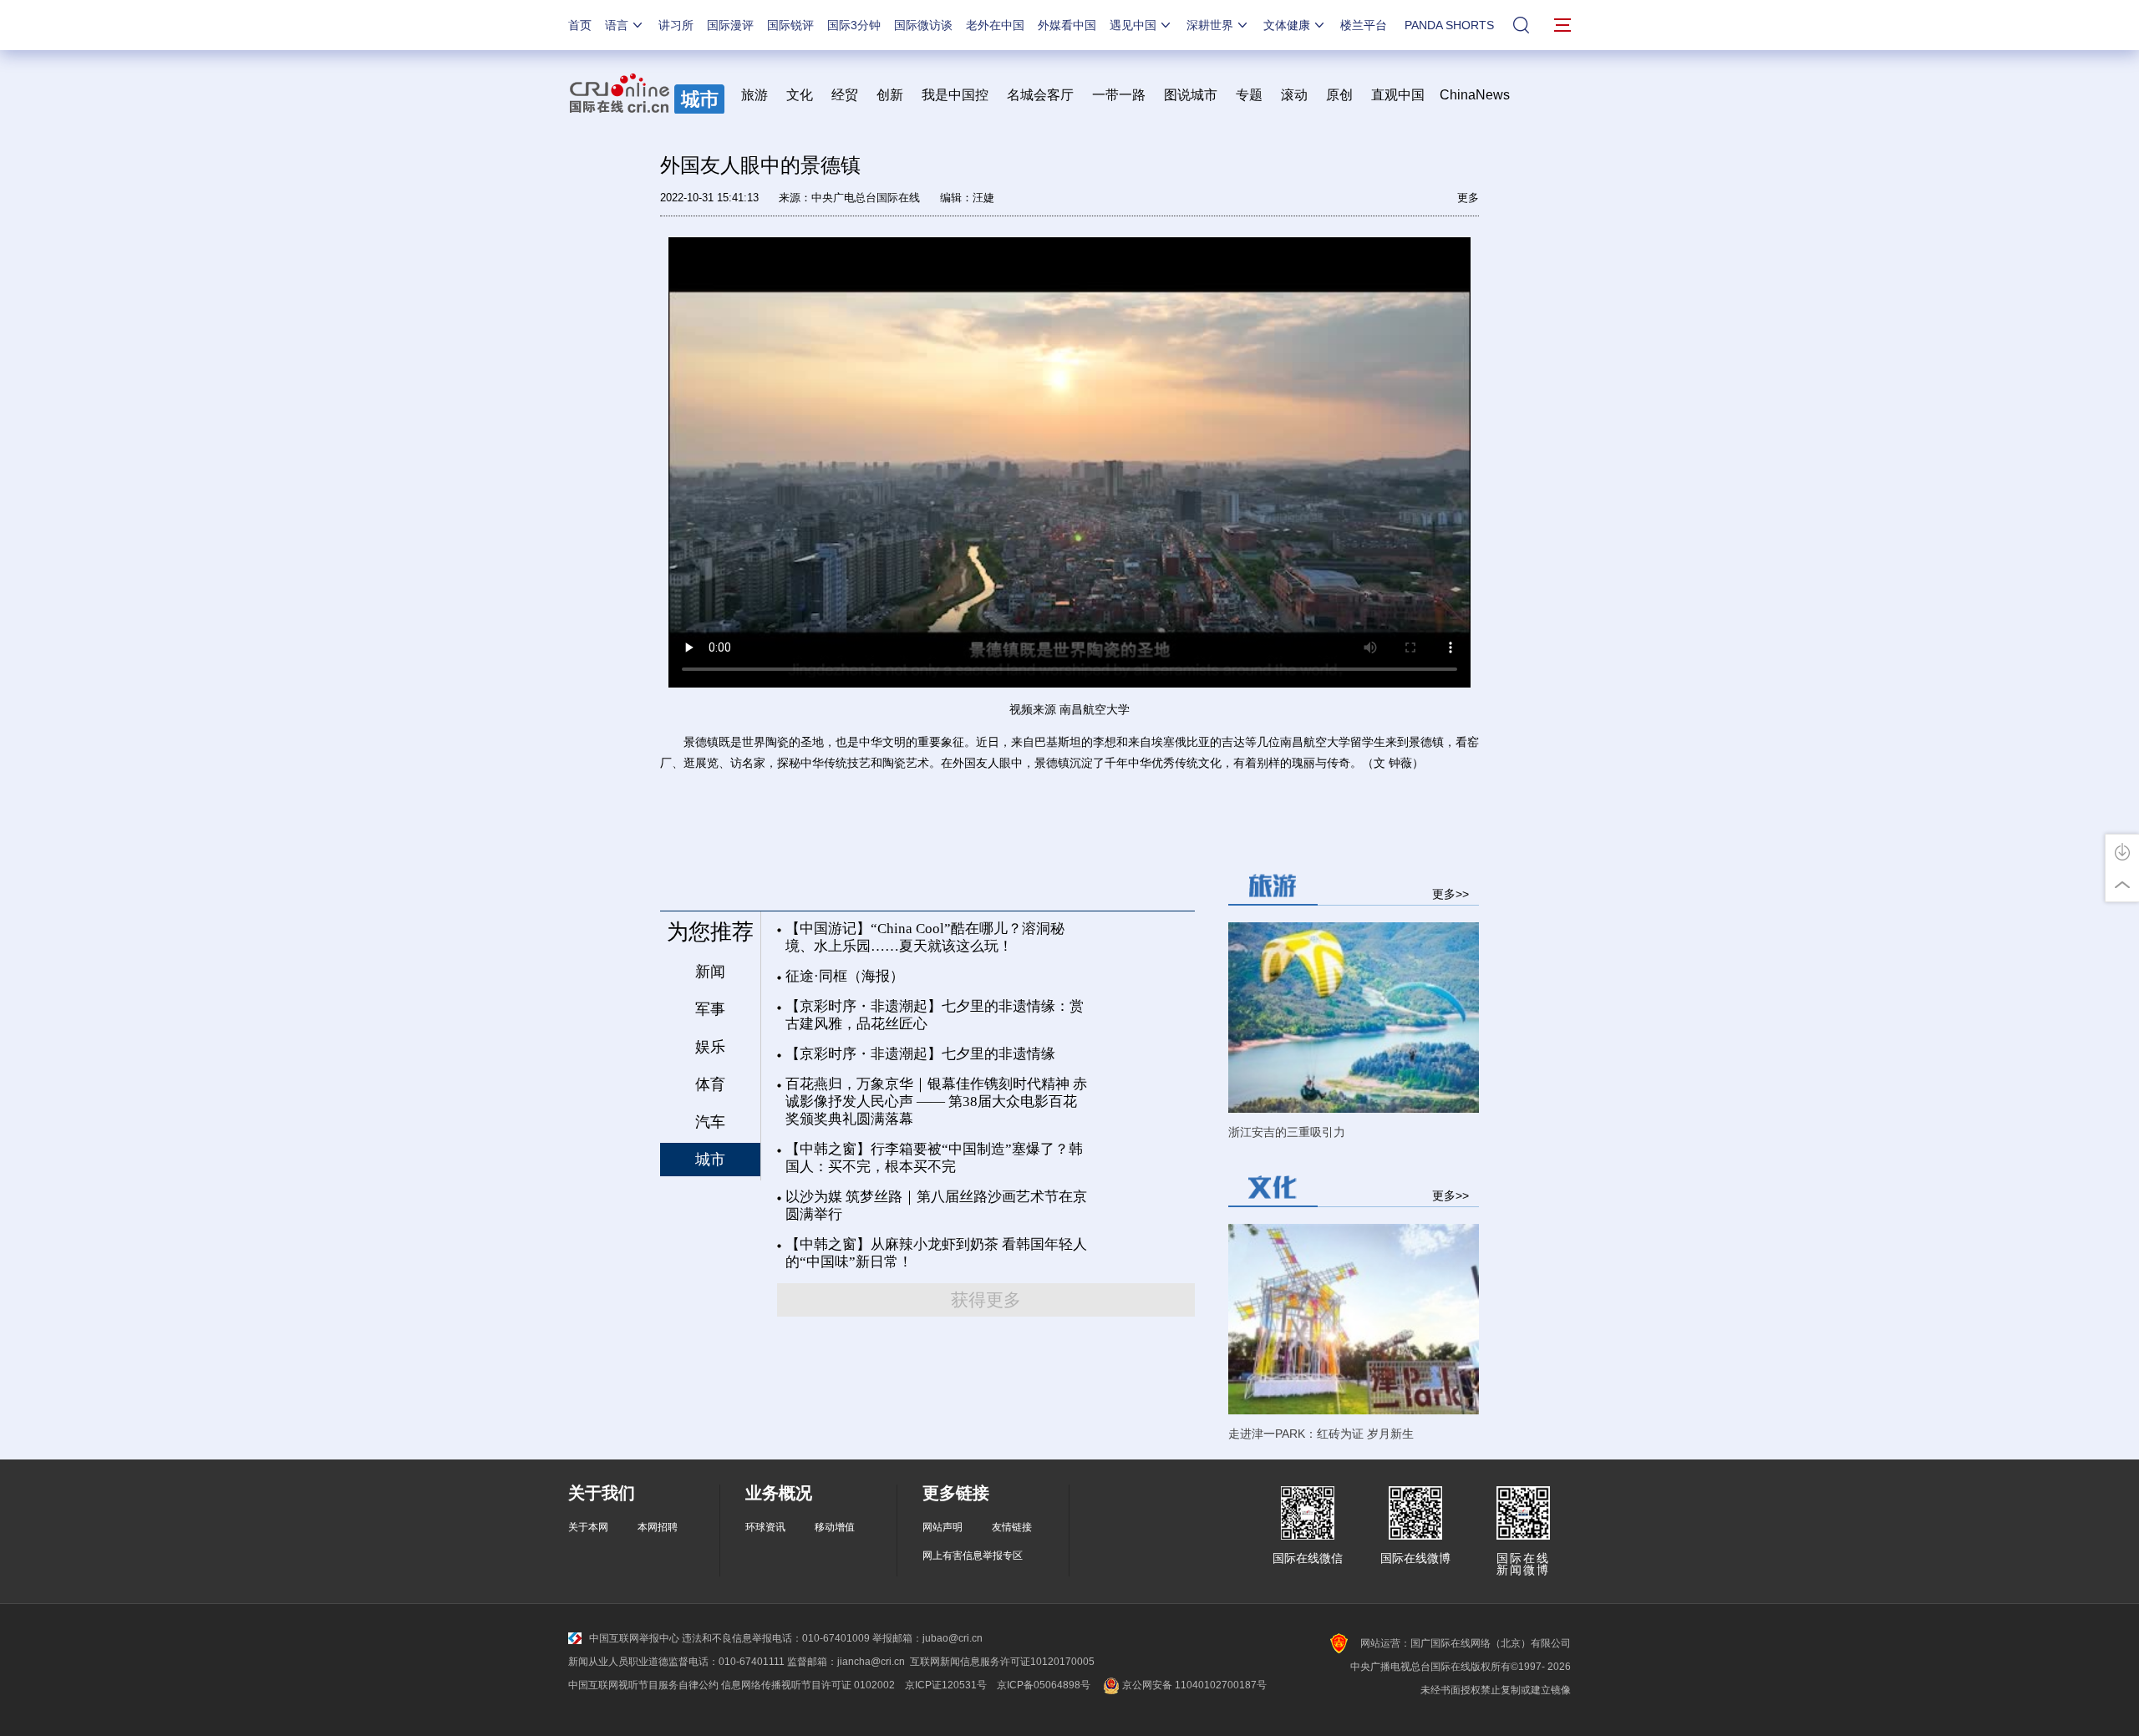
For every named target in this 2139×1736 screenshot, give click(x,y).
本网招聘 (658, 1527)
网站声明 (942, 1527)
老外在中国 (995, 25)
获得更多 (986, 1300)
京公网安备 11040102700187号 (1193, 1685)
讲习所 (676, 25)
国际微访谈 (923, 25)
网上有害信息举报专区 (973, 1556)
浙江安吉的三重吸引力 (1287, 1132)
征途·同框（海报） (845, 976)
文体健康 (1287, 25)
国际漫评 (730, 25)
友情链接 (1012, 1527)
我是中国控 (955, 95)
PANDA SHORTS (1449, 25)
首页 (580, 25)
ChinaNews (1475, 95)
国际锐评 (790, 25)
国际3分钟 (854, 25)
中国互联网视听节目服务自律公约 (643, 1685)
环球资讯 (765, 1527)
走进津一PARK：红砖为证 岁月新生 (1321, 1434)
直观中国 (1398, 95)
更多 (1468, 198)
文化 (800, 95)
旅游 (754, 95)
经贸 (850, 95)
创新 (890, 95)
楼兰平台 (1364, 25)
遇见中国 (1133, 25)
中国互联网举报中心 (634, 1638)
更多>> (1451, 893)
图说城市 (1191, 95)
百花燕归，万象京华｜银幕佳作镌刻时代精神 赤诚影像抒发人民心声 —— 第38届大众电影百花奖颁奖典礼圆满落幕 (936, 1101)
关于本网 (588, 1527)
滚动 (1294, 95)
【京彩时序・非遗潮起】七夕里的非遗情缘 (920, 1054)
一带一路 (1119, 95)
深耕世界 (1210, 25)
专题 (1249, 95)
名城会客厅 (1040, 95)
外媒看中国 (1067, 25)
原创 (1339, 95)
